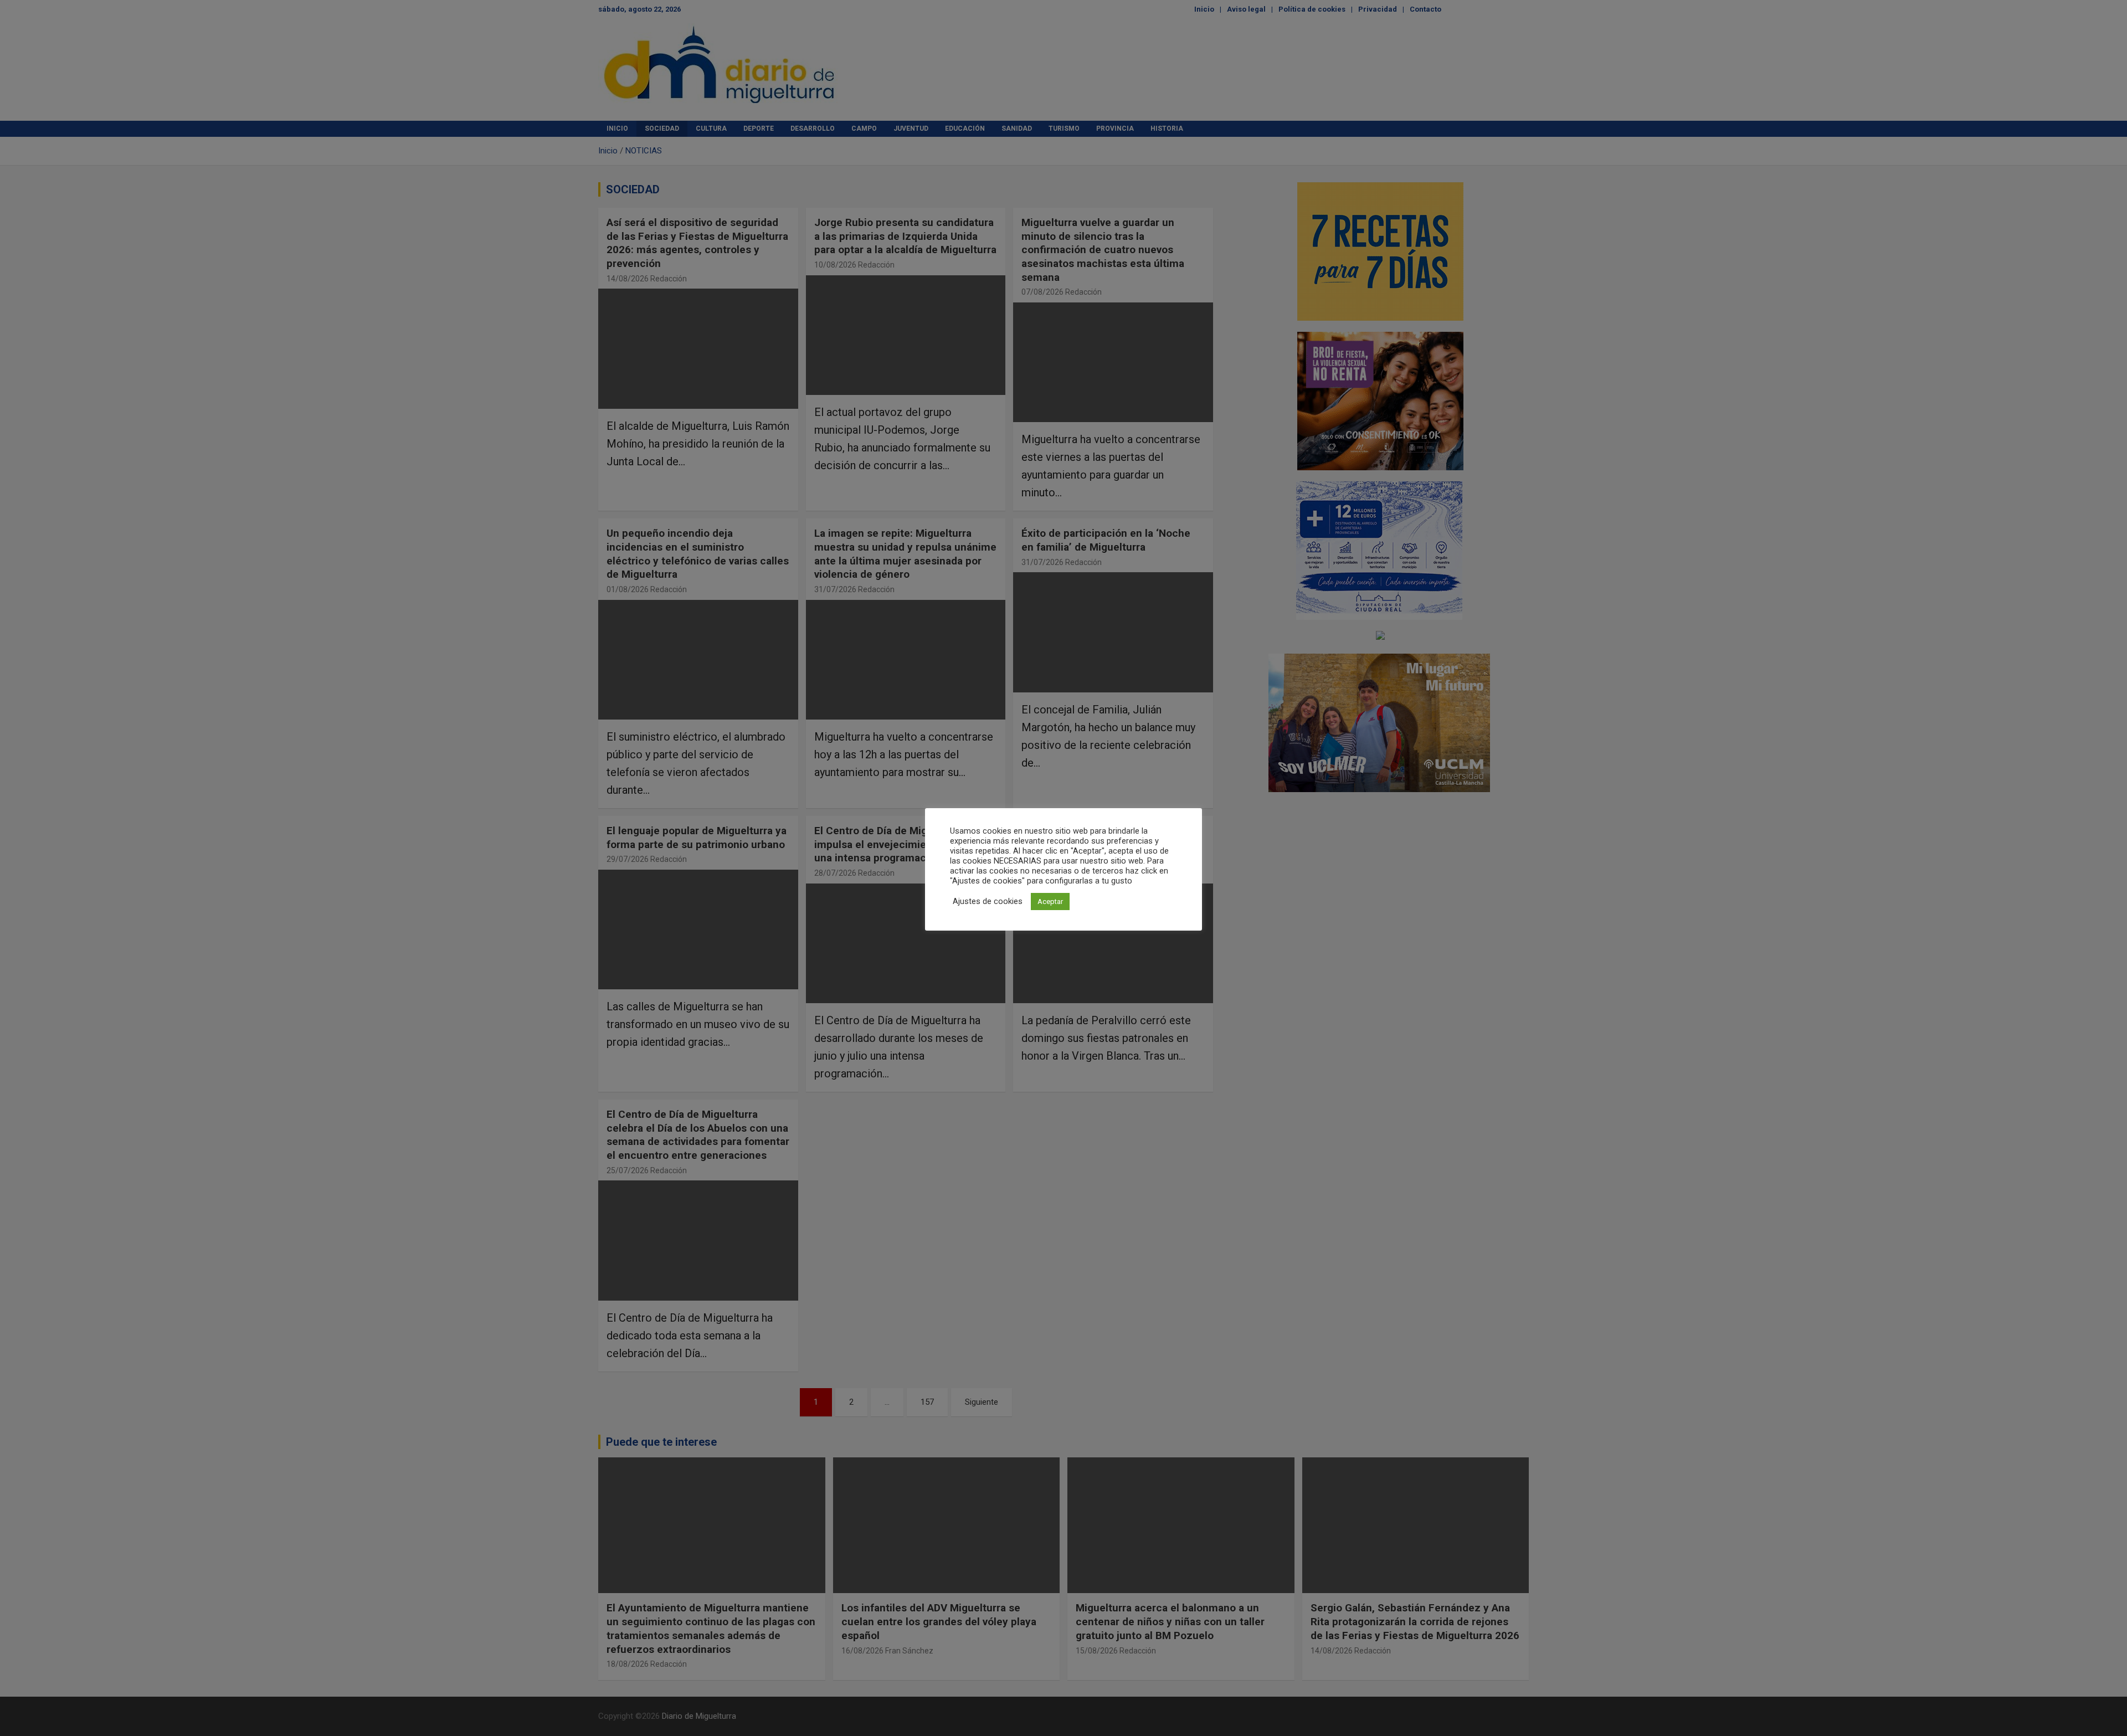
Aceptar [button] (1050, 902)
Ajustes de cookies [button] (988, 901)
